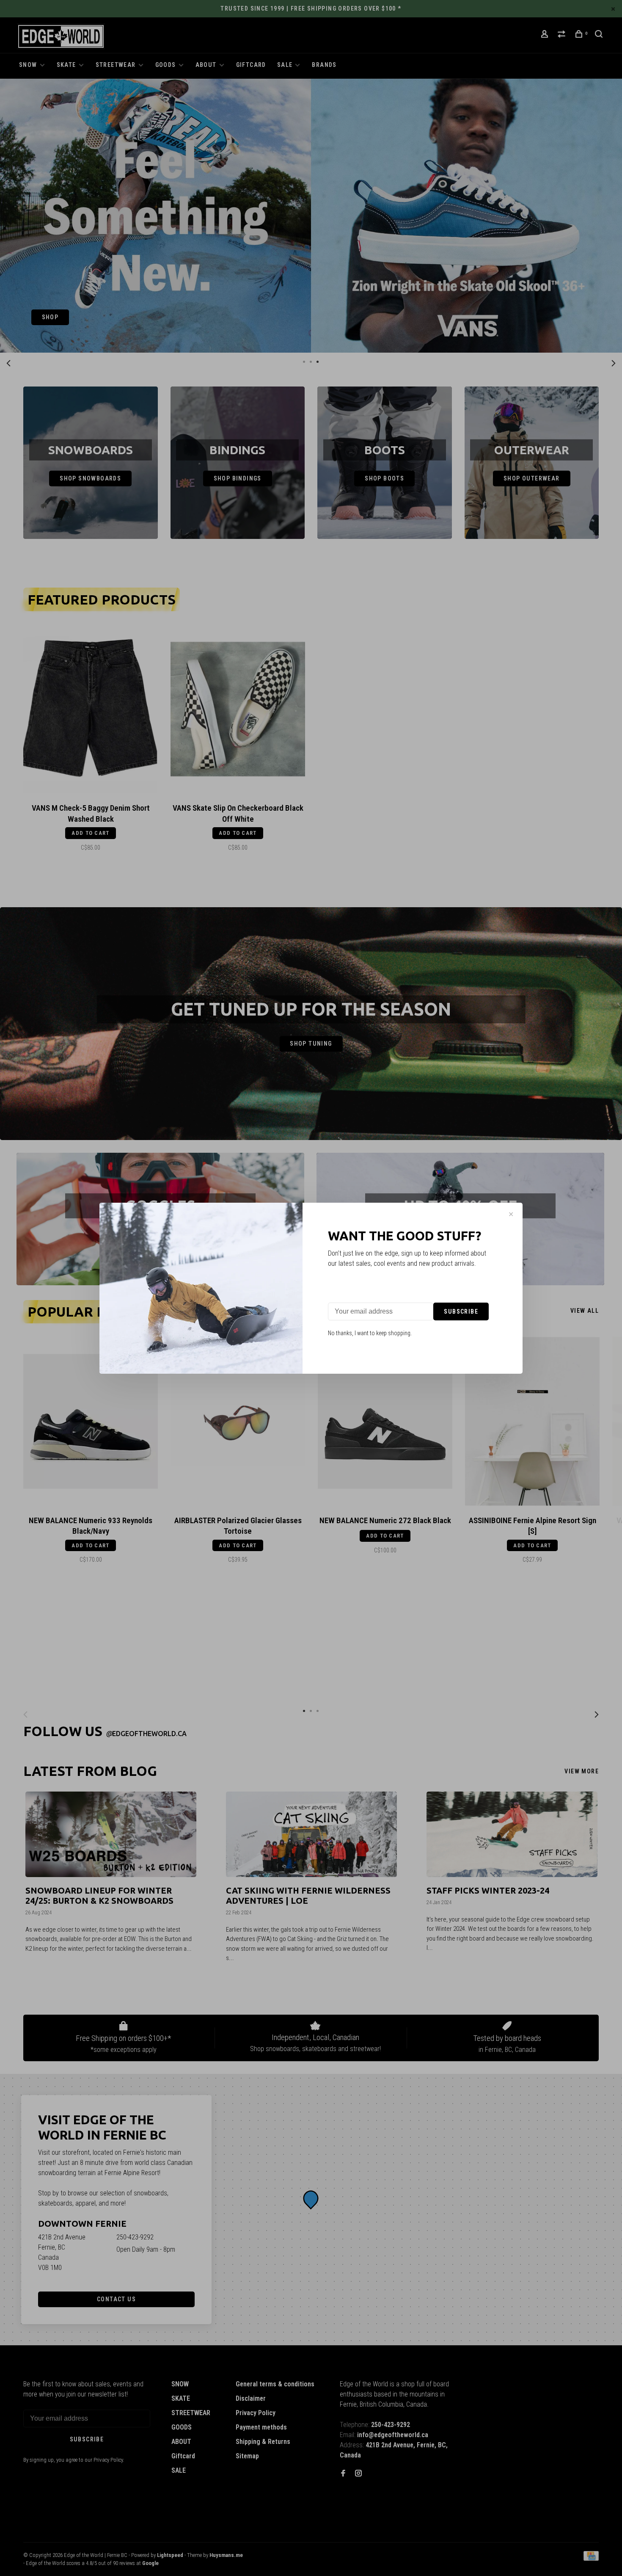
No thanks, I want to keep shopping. (370, 1333)
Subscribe (461, 1311)
